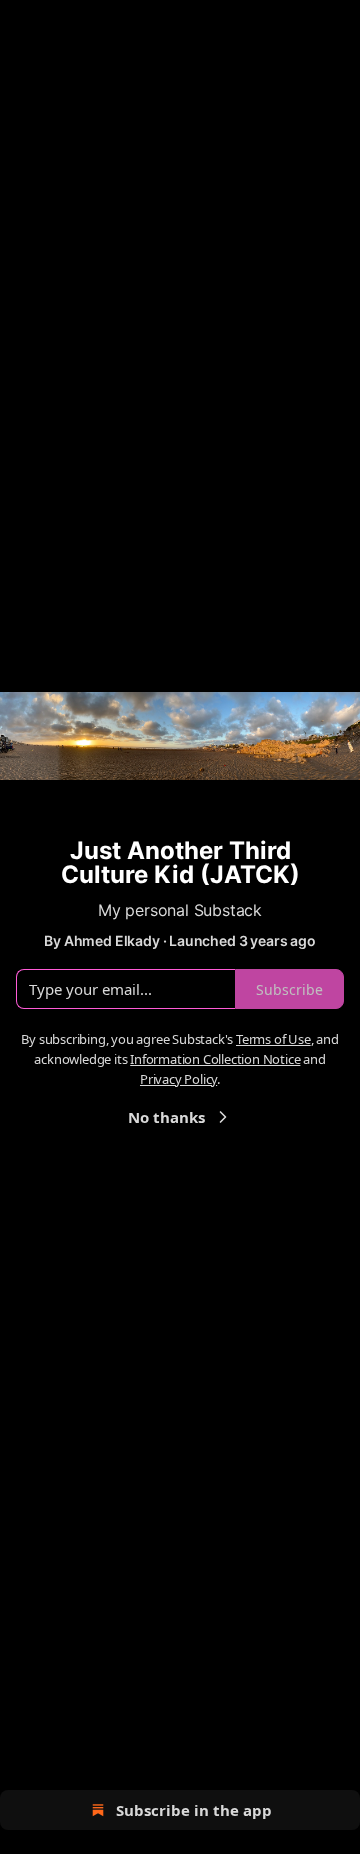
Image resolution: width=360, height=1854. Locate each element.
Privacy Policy (178, 1079)
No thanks (166, 1117)
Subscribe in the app (194, 1810)
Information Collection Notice (215, 1059)
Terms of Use (273, 1039)
